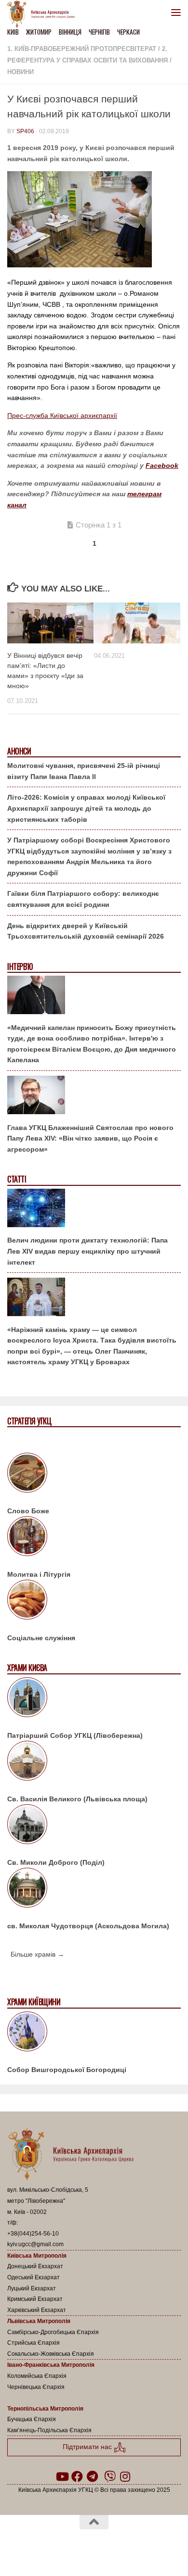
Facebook (162, 465)
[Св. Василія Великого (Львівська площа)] (94, 1762)
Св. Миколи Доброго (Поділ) (56, 1862)
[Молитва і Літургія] (94, 1538)
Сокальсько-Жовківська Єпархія (51, 2354)
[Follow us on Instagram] (125, 2476)
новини (20, 72)
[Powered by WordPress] (63, 2547)
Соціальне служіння (41, 1638)
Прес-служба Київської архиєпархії (62, 415)
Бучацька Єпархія (32, 2419)
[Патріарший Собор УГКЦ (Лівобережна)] (94, 1699)
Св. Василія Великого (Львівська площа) (77, 1799)
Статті (17, 1179)
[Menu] (176, 12)
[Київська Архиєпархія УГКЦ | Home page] (44, 14)
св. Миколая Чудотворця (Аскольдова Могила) (88, 1926)
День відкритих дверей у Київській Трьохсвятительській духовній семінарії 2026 (86, 931)
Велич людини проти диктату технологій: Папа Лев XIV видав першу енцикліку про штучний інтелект (87, 1251)
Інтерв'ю (20, 967)
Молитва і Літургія (39, 1574)
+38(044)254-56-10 (33, 2234)
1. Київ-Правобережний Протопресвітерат (82, 49)
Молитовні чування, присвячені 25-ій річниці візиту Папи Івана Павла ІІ (84, 771)
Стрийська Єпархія (34, 2343)
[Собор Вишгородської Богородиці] (94, 2033)
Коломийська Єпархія (37, 2376)
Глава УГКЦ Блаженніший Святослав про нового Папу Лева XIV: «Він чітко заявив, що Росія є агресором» (90, 1138)
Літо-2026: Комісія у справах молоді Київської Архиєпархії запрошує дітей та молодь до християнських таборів (86, 808)
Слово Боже (28, 1511)
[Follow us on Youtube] (62, 2476)
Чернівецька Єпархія (36, 2387)
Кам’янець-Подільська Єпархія (49, 2430)
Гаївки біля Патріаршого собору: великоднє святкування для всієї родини (83, 899)
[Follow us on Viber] (110, 2476)
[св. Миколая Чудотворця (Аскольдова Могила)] (94, 1889)
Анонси (19, 751)
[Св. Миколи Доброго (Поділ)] (94, 1826)
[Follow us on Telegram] (93, 2476)
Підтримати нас (88, 2447)
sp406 (25, 131)
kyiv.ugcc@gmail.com (35, 2244)
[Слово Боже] (94, 1474)
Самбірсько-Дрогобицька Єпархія (53, 2332)
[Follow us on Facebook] (77, 2476)
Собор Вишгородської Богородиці (67, 2070)
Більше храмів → (37, 1954)
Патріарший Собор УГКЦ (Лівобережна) (75, 1735)
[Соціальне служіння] (94, 1601)
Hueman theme (140, 2547)
